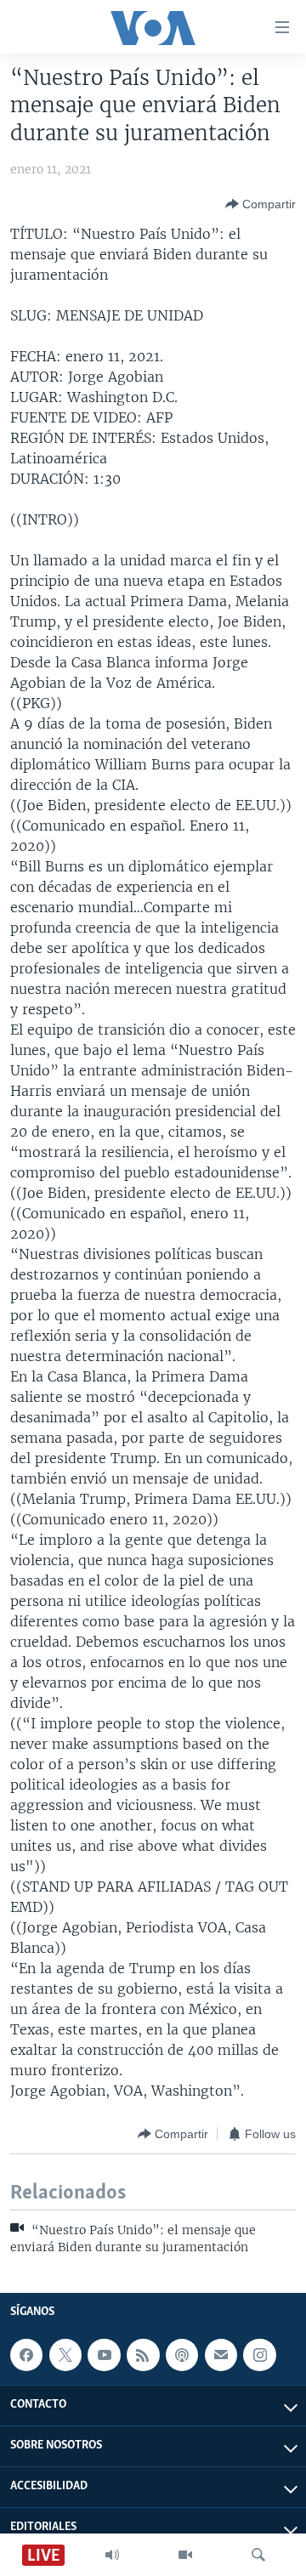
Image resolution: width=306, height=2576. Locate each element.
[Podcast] (182, 2355)
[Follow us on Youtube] (104, 2355)
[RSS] (143, 2355)
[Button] (261, 204)
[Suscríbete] (221, 2355)
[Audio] (112, 2555)
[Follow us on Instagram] (259, 2355)
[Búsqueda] (258, 2555)
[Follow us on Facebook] (26, 2355)
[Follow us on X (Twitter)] (65, 2355)
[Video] (185, 2555)
